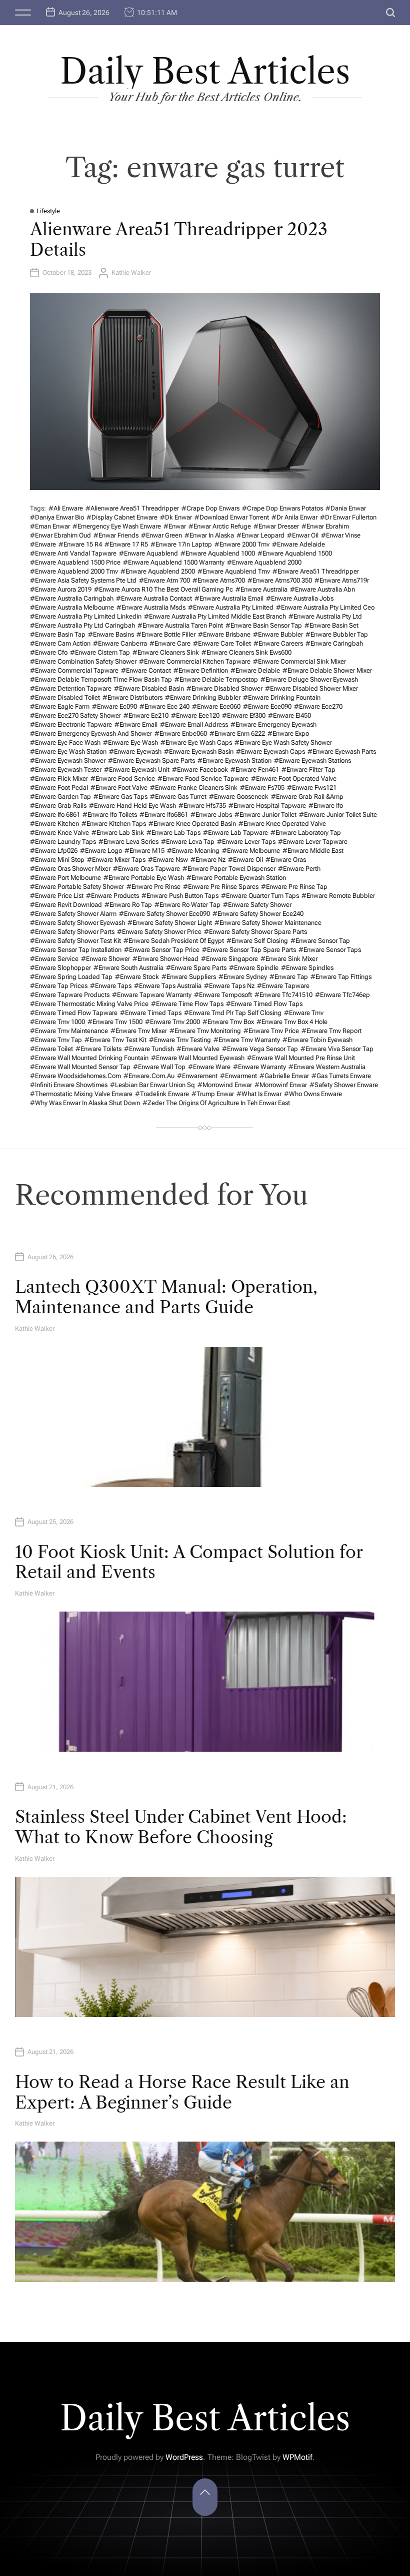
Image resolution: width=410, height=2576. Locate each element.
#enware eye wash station (68, 751)
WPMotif (297, 2457)
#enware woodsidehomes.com (75, 1076)
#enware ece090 (267, 706)
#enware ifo (326, 806)
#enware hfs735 (202, 806)
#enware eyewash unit (137, 769)
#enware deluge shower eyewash (309, 679)
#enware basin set (331, 625)
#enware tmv (304, 1013)
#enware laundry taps (63, 842)
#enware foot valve (119, 788)
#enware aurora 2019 (61, 589)
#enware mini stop (57, 860)
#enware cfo (49, 652)
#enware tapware (283, 986)
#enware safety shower (257, 905)
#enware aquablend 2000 (264, 562)
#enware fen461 (255, 769)
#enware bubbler (278, 634)
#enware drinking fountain (282, 697)
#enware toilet (51, 1049)
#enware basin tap (58, 634)
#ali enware (66, 508)
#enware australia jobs (300, 598)
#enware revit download (66, 905)
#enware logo (101, 851)
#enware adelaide (298, 544)
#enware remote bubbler (338, 896)
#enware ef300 (244, 715)
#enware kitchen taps (114, 824)
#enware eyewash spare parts (151, 760)
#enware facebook (200, 769)
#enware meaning (193, 851)
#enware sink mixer (289, 959)
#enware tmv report (331, 1031)
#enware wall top (159, 1067)
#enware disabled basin (149, 688)
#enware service (54, 959)
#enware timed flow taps (264, 1004)
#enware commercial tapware (74, 670)
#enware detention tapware (71, 688)
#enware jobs (211, 815)
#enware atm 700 (164, 580)
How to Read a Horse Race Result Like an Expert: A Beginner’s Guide (182, 2092)
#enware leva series (128, 842)
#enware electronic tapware (71, 724)
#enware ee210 (146, 715)
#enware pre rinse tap (294, 887)
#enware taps (111, 986)
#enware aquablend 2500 (158, 571)
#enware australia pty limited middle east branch (215, 616)
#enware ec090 (114, 706)
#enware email (136, 724)
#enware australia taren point (180, 625)
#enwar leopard (260, 535)
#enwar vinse (341, 535)
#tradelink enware (162, 1094)
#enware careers (278, 643)
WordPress (184, 2457)
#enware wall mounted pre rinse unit (301, 1058)
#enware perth (299, 869)
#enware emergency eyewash (273, 724)
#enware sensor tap (320, 941)
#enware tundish (149, 1049)
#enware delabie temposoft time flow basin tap (101, 679)
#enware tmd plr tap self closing (233, 1013)
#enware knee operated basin (192, 824)
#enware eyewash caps (270, 751)
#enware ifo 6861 (55, 815)
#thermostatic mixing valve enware (81, 1094)
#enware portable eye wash (144, 878)
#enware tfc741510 (283, 995)
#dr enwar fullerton (348, 517)
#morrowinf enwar (281, 1085)
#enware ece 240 (164, 706)
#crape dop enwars (210, 508)
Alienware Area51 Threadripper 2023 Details (179, 239)
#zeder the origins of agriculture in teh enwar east (216, 1103)
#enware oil (245, 860)
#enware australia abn (322, 589)
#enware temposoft (223, 995)
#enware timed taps (151, 1013)
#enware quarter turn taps (260, 896)
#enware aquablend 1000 (218, 553)
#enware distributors (132, 697)
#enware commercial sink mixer (299, 661)
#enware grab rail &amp (307, 797)
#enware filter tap (308, 769)
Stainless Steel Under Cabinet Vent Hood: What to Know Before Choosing (181, 1827)
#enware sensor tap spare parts (249, 950)
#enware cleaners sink (166, 652)
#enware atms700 (219, 580)
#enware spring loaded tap (71, 977)
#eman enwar (50, 526)
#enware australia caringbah (72, 598)
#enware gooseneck (239, 797)
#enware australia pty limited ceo (325, 607)
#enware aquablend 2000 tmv (74, 571)
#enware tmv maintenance (69, 1031)
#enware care (170, 643)
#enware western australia (327, 1067)
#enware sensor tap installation (76, 950)
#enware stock (137, 977)
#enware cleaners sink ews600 (246, 652)
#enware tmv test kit (115, 1040)
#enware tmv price (271, 1031)
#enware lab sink (118, 833)
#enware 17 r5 (126, 544)
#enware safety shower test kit (75, 941)
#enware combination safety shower (83, 661)
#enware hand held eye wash (132, 806)
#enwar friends (116, 535)
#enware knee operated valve (282, 824)
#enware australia (261, 589)
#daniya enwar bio (57, 517)
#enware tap (289, 977)
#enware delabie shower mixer (327, 670)
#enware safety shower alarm (73, 914)
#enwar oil (303, 535)
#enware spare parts (196, 968)
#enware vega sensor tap (260, 1049)
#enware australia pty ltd (325, 616)
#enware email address (194, 724)
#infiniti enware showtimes (69, 1085)
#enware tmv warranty (247, 1040)
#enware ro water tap (187, 905)
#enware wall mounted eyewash (198, 1058)
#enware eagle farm (60, 706)
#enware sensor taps (330, 950)
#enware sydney (243, 977)
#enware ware (209, 1067)
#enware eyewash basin (199, 751)
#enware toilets (98, 1049)
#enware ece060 (216, 706)
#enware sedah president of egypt (174, 941)
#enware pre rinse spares (221, 887)
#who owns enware (313, 1094)
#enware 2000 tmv (242, 544)
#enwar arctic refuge (220, 526)
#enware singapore (229, 959)
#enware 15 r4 (80, 544)
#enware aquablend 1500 (295, 553)
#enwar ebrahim (325, 526)
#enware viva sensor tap (337, 1049)
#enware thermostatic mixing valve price (89, 1004)
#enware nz (208, 860)
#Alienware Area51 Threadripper (132, 508)
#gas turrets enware (341, 1076)
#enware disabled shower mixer (311, 688)
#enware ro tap (128, 905)
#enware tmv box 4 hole (292, 1022)
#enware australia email (229, 598)
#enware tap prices (59, 986)
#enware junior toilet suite (338, 815)
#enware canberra (120, 643)
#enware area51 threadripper (316, 571)
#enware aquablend (148, 553)
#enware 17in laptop (181, 544)
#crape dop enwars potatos (282, 508)
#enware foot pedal (59, 788)
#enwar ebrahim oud (60, 535)
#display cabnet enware (122, 517)
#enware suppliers (189, 977)
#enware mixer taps (116, 860)
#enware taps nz (229, 986)
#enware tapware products (70, 995)
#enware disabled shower (224, 688)
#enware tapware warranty (152, 995)
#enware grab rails (58, 806)
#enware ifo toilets (110, 815)
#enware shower (105, 959)
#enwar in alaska (209, 535)
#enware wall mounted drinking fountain (89, 1058)
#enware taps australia (168, 986)
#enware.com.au (149, 1076)
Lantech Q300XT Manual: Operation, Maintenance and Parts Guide (166, 1297)
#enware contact (146, 670)
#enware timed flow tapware (74, 1013)
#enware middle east (313, 851)
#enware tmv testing (180, 1040)
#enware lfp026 (54, 851)
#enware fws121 (312, 788)
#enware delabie (255, 670)
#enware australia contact (154, 598)
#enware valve (198, 1049)
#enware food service (123, 779)
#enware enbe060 (181, 733)
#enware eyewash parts (342, 751)
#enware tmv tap (56, 1040)
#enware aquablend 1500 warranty (174, 562)
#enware (43, 544)
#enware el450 (289, 715)
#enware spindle (254, 968)
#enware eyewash (135, 751)
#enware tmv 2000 (172, 1022)
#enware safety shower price (159, 932)
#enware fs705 (262, 788)
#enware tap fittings (341, 977)
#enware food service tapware (203, 779)
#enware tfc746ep (342, 995)
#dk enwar (176, 517)
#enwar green (161, 535)
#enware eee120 (195, 715)
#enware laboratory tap (306, 833)
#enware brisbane (224, 634)
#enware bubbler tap (337, 634)
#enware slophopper (60, 968)
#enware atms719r (342, 580)
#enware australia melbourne (72, 607)
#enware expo (288, 733)
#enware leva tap (188, 842)
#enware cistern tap (100, 652)
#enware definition (201, 670)
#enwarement (197, 1076)
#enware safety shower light (170, 923)
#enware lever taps (246, 842)
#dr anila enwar (294, 517)
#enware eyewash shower (68, 760)
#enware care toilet (222, 643)
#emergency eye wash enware (117, 526)
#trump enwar (213, 1094)
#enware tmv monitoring (205, 1031)
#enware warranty (259, 1067)
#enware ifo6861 (164, 815)
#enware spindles (307, 968)
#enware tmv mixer (139, 1031)
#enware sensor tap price (162, 950)
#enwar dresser (276, 526)
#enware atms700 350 (280, 580)
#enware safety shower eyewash (77, 923)
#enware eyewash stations (312, 760)
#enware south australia (128, 968)
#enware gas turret (178, 797)
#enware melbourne (251, 851)
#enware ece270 (318, 706)
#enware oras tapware (146, 869)
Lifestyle (48, 211)
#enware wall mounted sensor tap (80, 1067)
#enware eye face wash (65, 742)
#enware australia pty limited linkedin (86, 616)
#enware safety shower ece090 (164, 914)
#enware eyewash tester (66, 769)
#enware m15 (144, 851)
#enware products (112, 896)
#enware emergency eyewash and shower (91, 733)
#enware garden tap (60, 797)
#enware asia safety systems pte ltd (83, 580)
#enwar (175, 526)
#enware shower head (165, 959)
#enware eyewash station (234, 760)
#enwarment (238, 1076)
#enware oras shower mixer (70, 869)
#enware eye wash (130, 742)
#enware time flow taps (187, 1004)
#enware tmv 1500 (115, 1022)
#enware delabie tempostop (216, 679)
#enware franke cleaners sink (194, 788)
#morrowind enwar (225, 1085)
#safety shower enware (344, 1085)
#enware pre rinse (153, 887)
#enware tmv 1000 (57, 1022)
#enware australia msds (151, 607)
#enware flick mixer (59, 779)
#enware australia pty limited (231, 607)
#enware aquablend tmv (234, 571)
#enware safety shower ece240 (258, 914)
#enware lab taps (173, 833)
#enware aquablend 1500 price (75, 562)
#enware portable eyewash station (236, 878)
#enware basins (111, 634)
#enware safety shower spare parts (255, 932)
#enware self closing (257, 941)
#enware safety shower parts (72, 932)
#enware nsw (168, 860)
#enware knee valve (59, 833)
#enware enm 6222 (237, 733)
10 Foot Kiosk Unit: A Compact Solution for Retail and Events (189, 1562)
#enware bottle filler (166, 634)
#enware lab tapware (235, 833)
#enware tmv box (228, 1022)
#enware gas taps (120, 797)
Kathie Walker (131, 273)
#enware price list (57, 896)
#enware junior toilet (265, 815)
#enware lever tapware (313, 842)
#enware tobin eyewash (317, 1040)
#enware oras (286, 860)
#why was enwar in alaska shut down (85, 1103)
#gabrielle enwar (284, 1076)
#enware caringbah (334, 643)
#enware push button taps (180, 896)
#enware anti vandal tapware (73, 553)
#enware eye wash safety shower (283, 742)
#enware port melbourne (65, 878)
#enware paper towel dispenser (229, 869)
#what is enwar (259, 1094)
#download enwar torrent (232, 517)
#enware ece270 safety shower (75, 715)
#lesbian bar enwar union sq (152, 1085)
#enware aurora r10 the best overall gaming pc (163, 589)
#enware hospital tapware (267, 806)
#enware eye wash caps (196, 742)
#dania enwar (346, 508)
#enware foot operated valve (294, 779)
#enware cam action (60, 643)
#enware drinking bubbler (203, 697)
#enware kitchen (54, 824)
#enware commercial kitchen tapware (195, 661)
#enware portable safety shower (77, 887)
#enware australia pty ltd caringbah (82, 625)
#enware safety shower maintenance (268, 923)
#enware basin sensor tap (264, 625)
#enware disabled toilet (65, 697)
